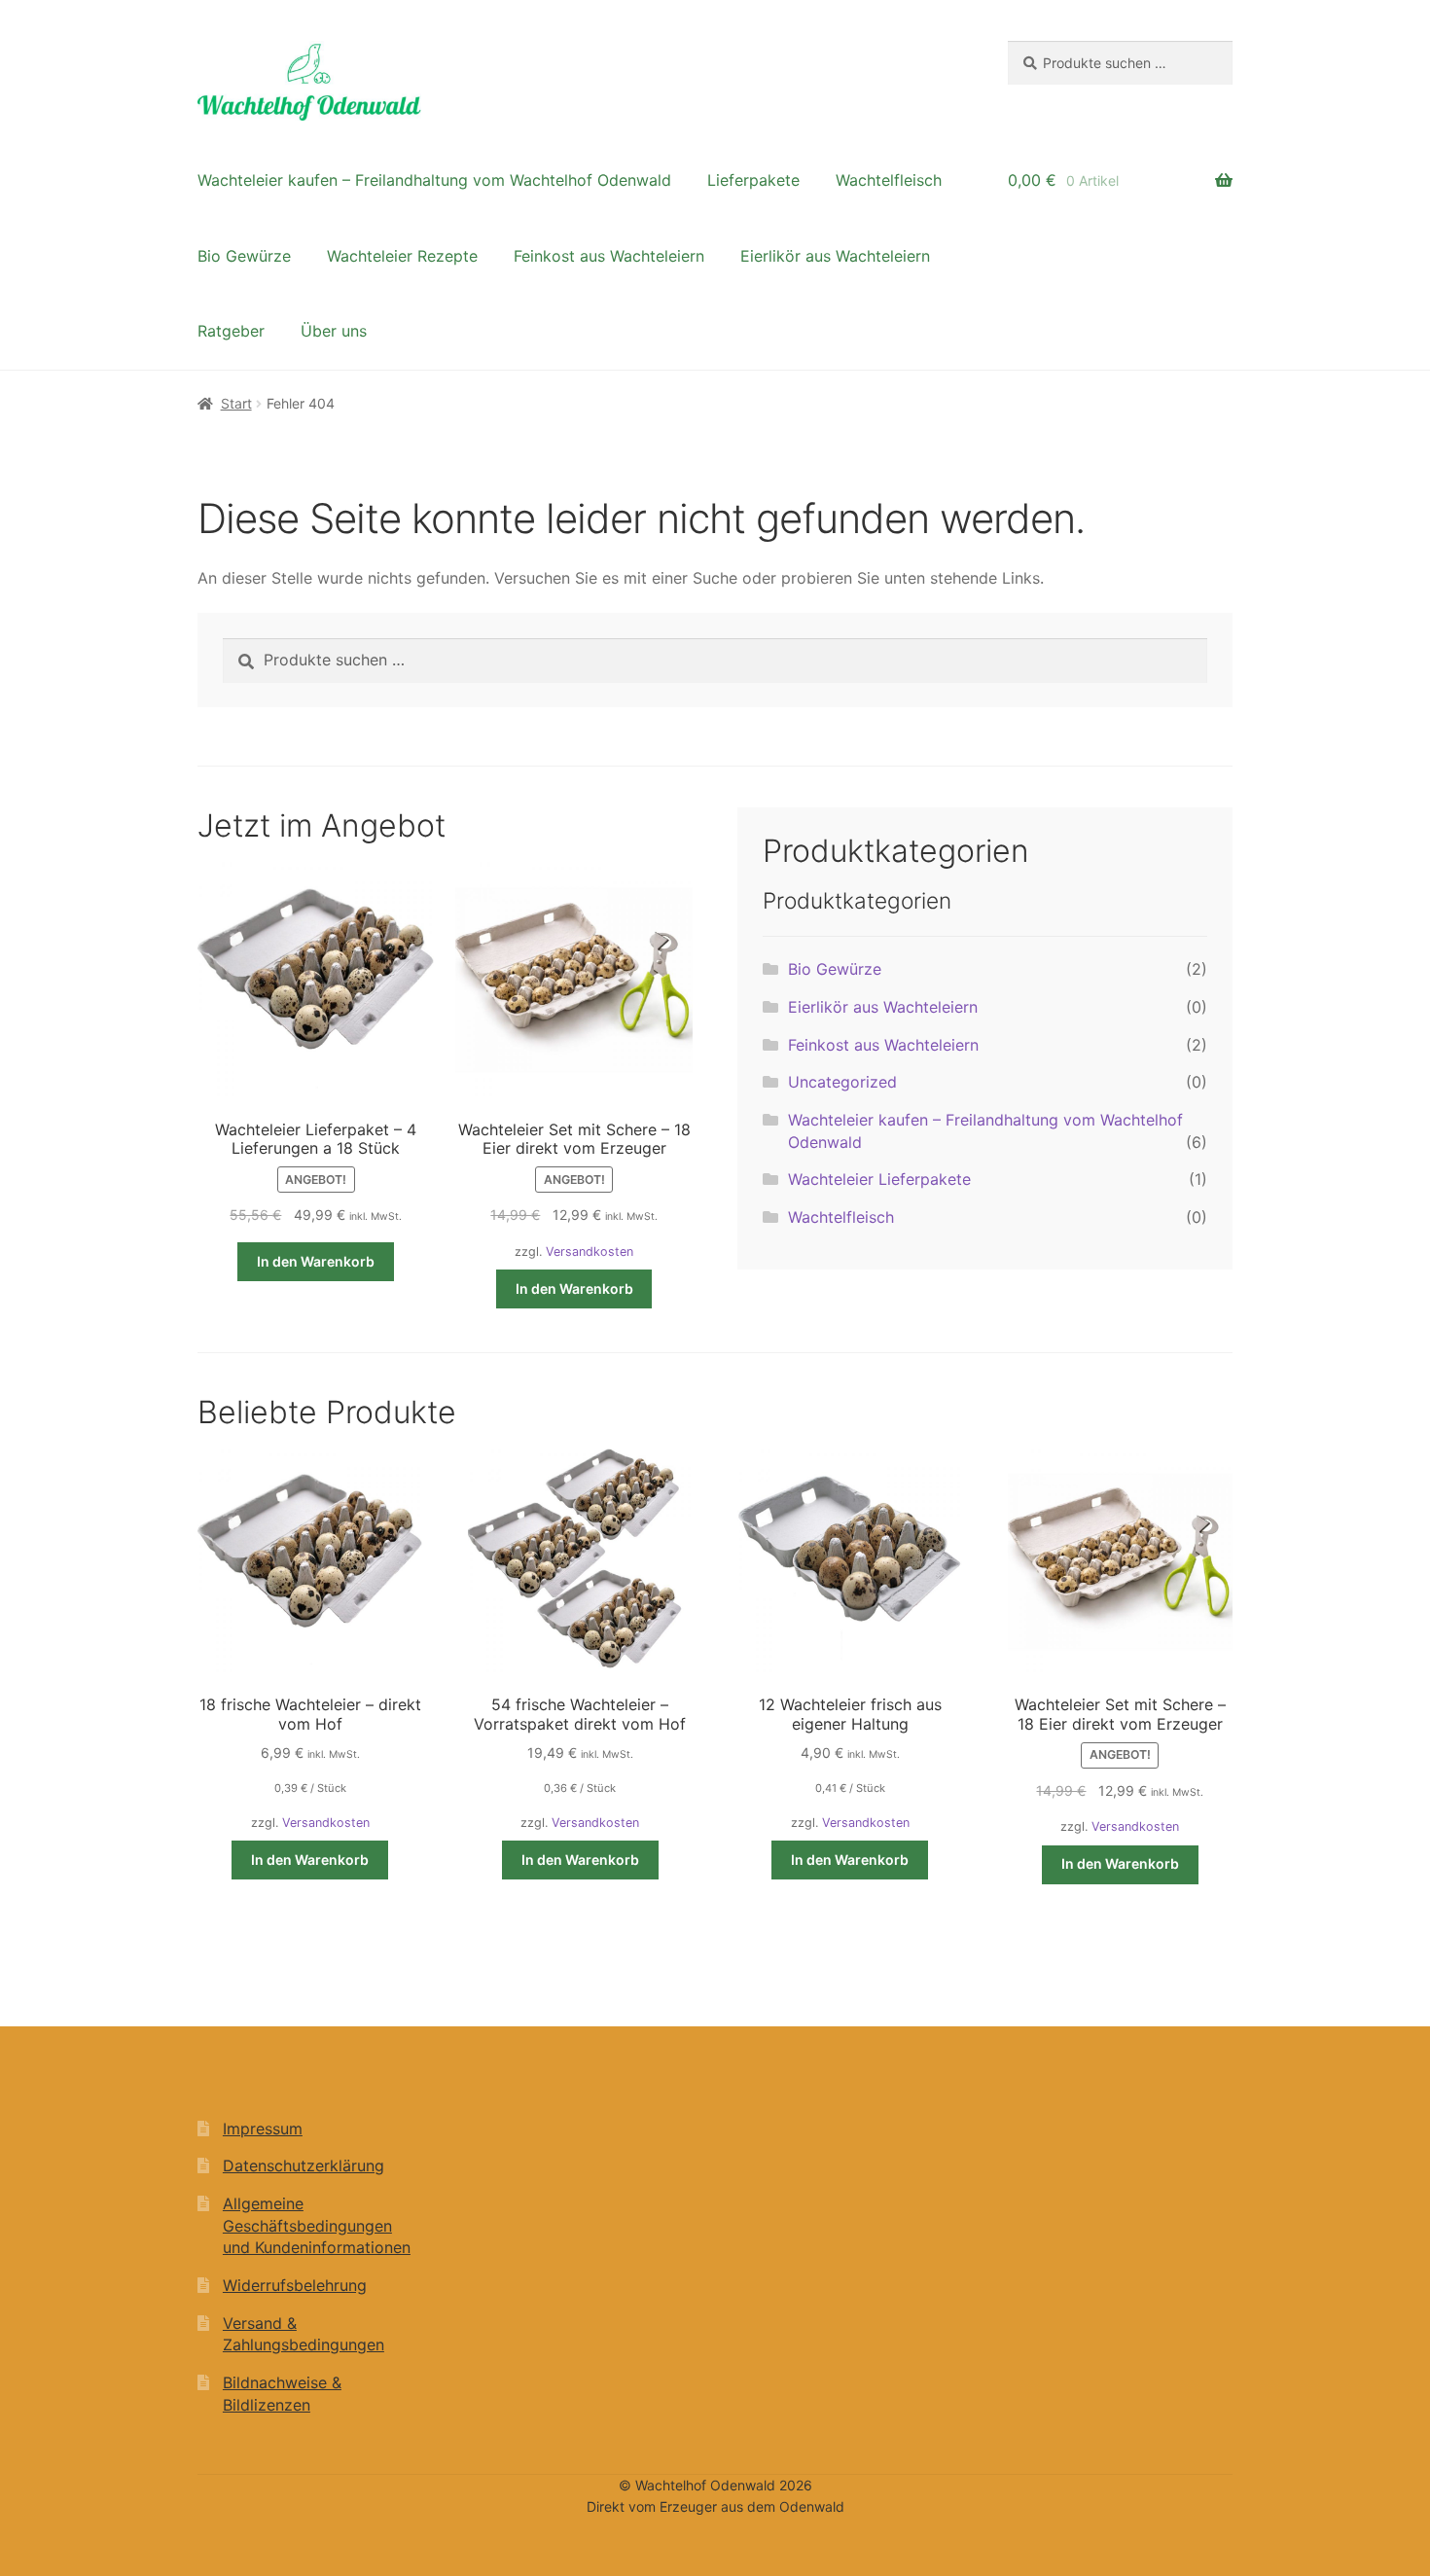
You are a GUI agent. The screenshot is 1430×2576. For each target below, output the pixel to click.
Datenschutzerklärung (304, 2165)
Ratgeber (231, 331)
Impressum (263, 2129)
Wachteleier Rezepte (402, 256)
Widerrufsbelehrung (295, 2285)
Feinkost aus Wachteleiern (609, 256)
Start (236, 403)
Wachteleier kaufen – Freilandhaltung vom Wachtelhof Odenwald (434, 180)
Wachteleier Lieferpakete (879, 1179)
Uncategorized (842, 1082)
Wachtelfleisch (889, 180)
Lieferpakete (753, 180)
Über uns (334, 331)
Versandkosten (590, 1252)
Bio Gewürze (244, 256)
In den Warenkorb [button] (316, 1261)
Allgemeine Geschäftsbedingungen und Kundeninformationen (317, 2225)
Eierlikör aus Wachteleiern (835, 256)
